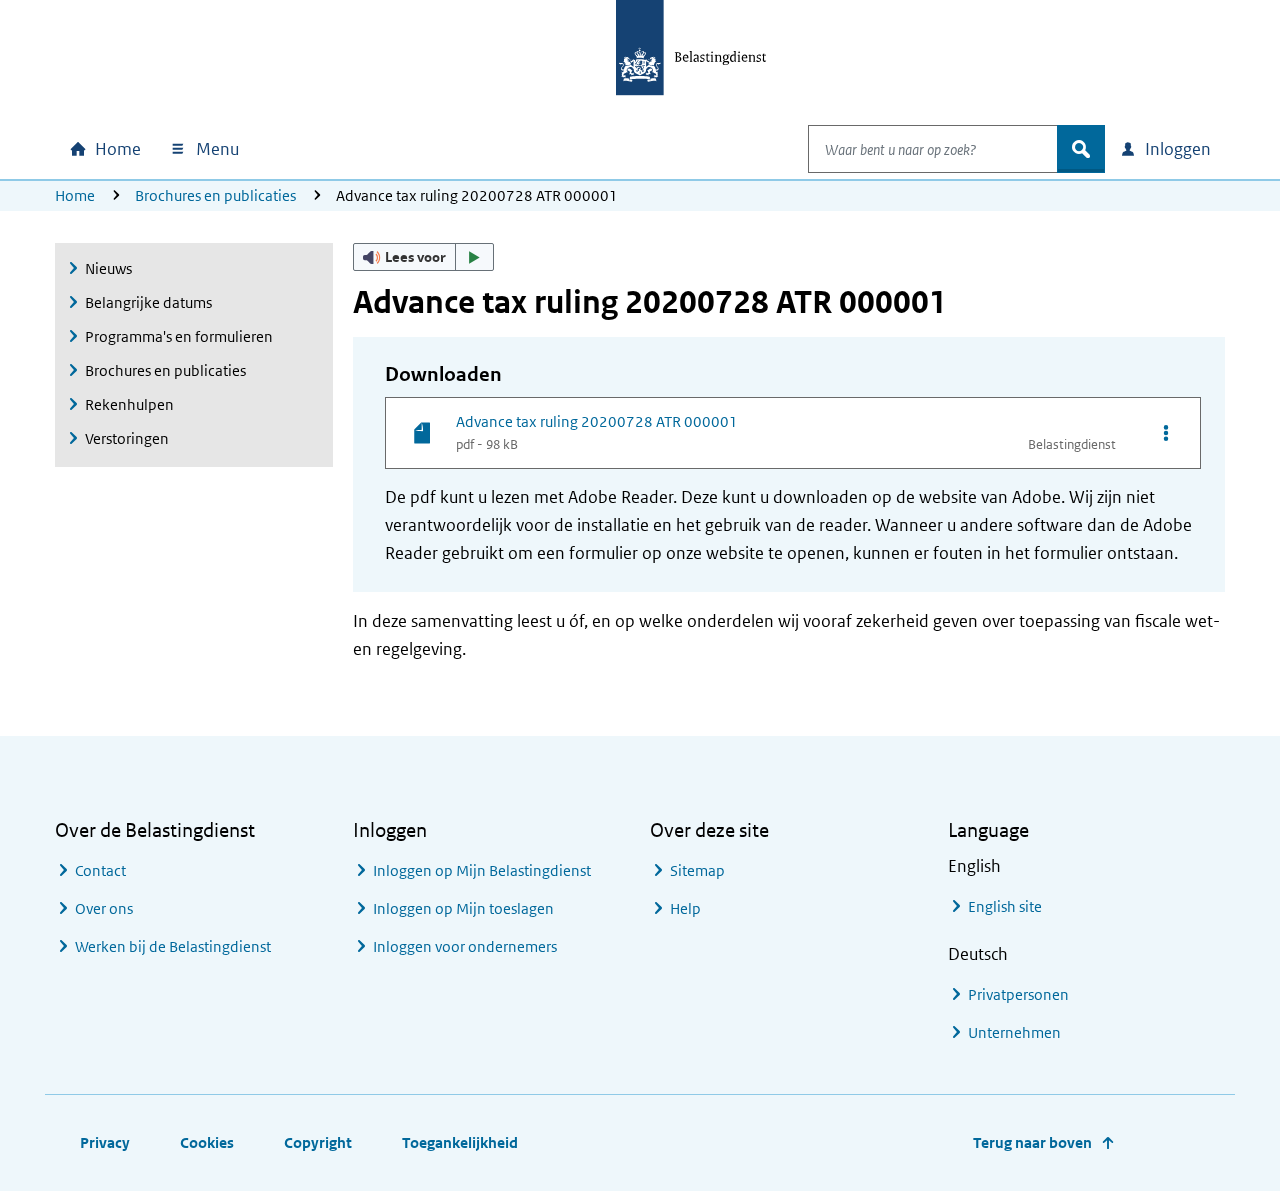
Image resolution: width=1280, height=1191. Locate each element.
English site (1005, 906)
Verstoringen (127, 438)
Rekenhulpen (129, 404)
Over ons (104, 908)
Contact (100, 870)
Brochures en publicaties (215, 195)
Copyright (318, 1142)
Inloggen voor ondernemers (465, 946)
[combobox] (933, 149)
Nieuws (108, 268)
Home (75, 195)
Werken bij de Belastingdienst (173, 946)
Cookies (207, 1142)
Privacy (105, 1142)
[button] (424, 257)
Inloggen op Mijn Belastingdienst (482, 870)
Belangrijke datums (148, 302)
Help (685, 908)
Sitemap (697, 870)
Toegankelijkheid (460, 1142)
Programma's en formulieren (179, 336)
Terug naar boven (1032, 1142)
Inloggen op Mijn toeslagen (463, 908)
